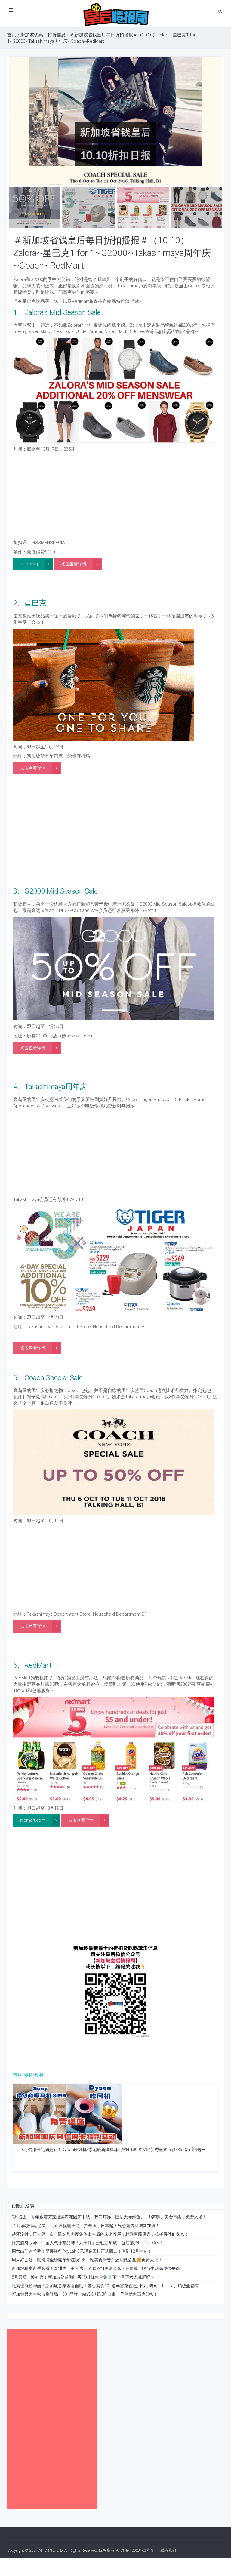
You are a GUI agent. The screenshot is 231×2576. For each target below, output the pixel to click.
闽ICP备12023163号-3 (134, 2550)
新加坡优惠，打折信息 (43, 35)
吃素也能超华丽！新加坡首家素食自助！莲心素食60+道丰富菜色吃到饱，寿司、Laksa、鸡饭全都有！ (107, 2286)
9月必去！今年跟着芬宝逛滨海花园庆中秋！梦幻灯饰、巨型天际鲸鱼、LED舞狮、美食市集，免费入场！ (109, 2217)
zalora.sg (29, 564)
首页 (12, 35)
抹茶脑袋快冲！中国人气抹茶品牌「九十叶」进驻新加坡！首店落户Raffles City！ (88, 2243)
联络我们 (168, 2550)
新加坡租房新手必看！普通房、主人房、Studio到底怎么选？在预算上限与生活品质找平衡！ (98, 2268)
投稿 (17, 2075)
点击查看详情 (74, 564)
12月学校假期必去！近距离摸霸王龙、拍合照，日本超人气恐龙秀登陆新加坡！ (86, 2226)
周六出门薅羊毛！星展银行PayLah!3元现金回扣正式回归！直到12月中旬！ (82, 2251)
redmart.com (33, 1820)
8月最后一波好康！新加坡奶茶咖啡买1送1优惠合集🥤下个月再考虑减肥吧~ (83, 2277)
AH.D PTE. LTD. (51, 2550)
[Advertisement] (115, 497)
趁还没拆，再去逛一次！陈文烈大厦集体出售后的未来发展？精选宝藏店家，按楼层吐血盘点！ (100, 2234)
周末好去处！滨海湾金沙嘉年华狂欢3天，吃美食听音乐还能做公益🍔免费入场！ (87, 2260)
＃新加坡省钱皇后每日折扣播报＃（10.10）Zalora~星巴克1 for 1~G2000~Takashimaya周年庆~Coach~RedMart (112, 253)
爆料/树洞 (34, 2075)
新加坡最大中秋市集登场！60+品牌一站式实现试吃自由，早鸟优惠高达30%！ (85, 2294)
